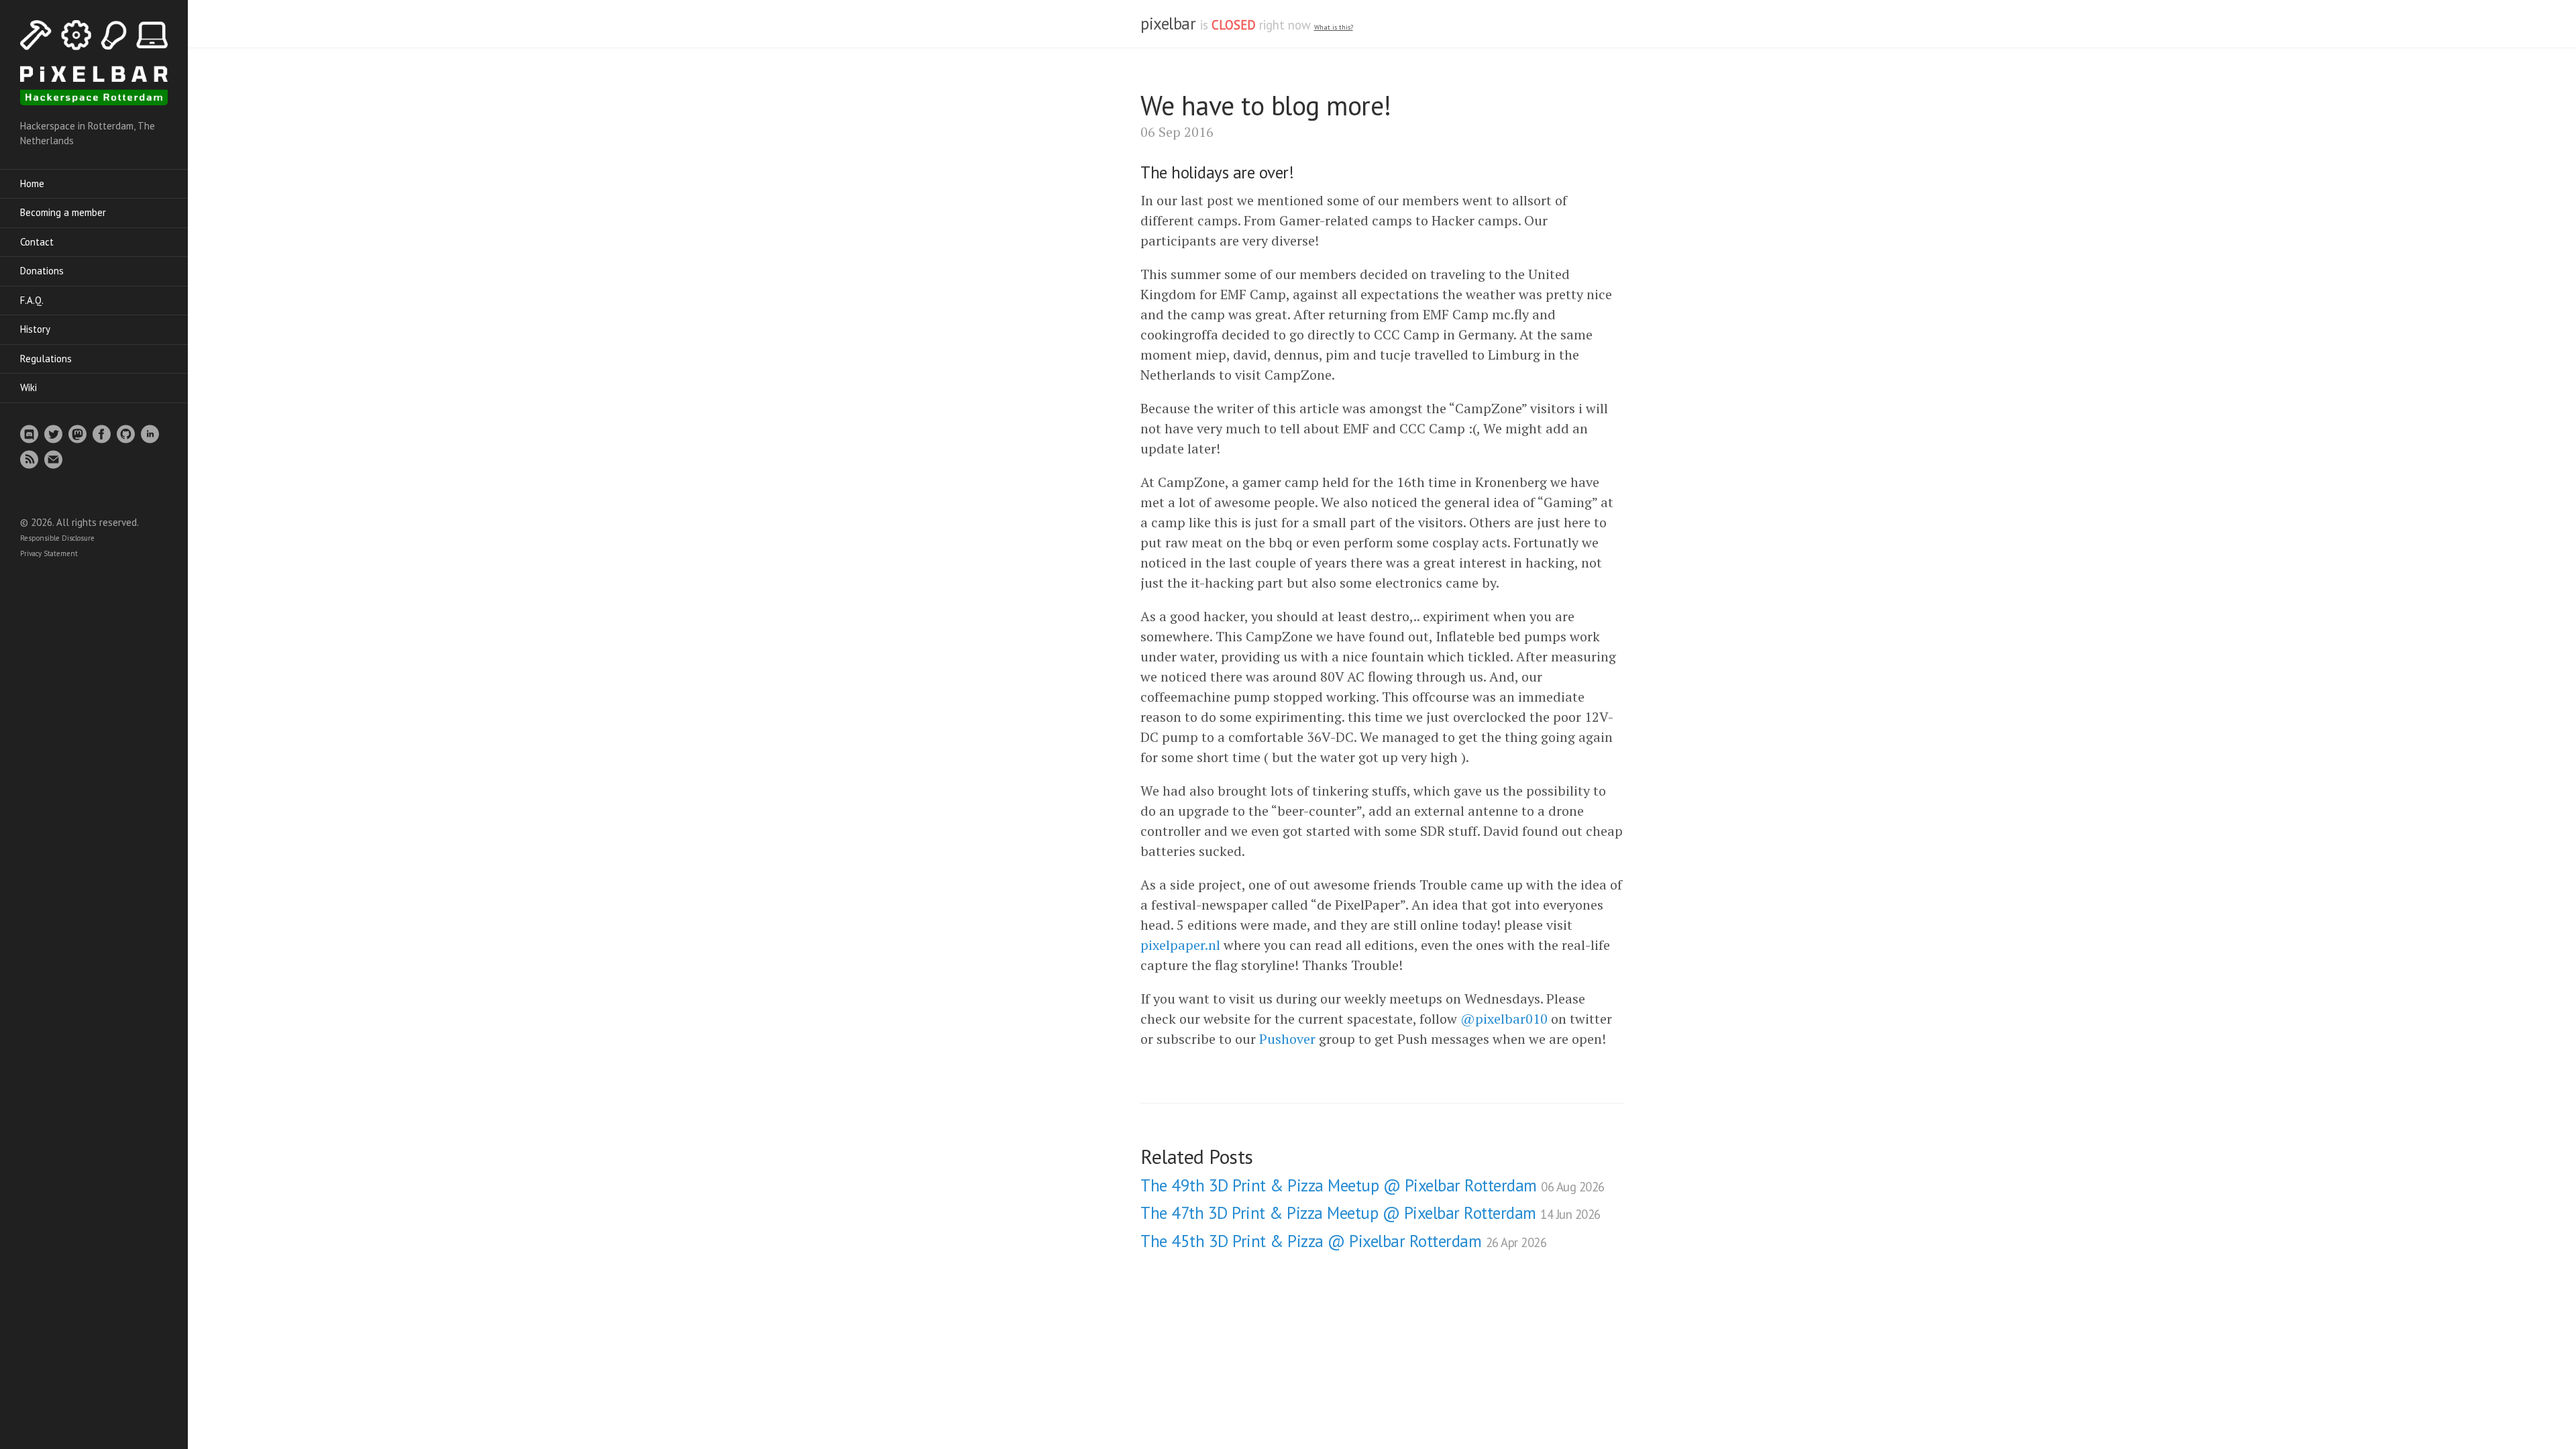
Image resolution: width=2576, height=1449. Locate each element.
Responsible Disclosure (57, 538)
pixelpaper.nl (1180, 945)
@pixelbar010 (1504, 1019)
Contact (37, 242)
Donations (42, 271)
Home (32, 183)
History (35, 329)
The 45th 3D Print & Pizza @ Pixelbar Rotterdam (1343, 1241)
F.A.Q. (32, 300)
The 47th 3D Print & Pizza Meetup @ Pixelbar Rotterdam (1371, 1213)
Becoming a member (63, 212)
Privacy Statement (49, 553)
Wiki (29, 387)
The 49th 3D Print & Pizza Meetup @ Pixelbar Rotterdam (1373, 1185)
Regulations (46, 359)
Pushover (1287, 1039)
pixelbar (1168, 23)
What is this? (1334, 27)
